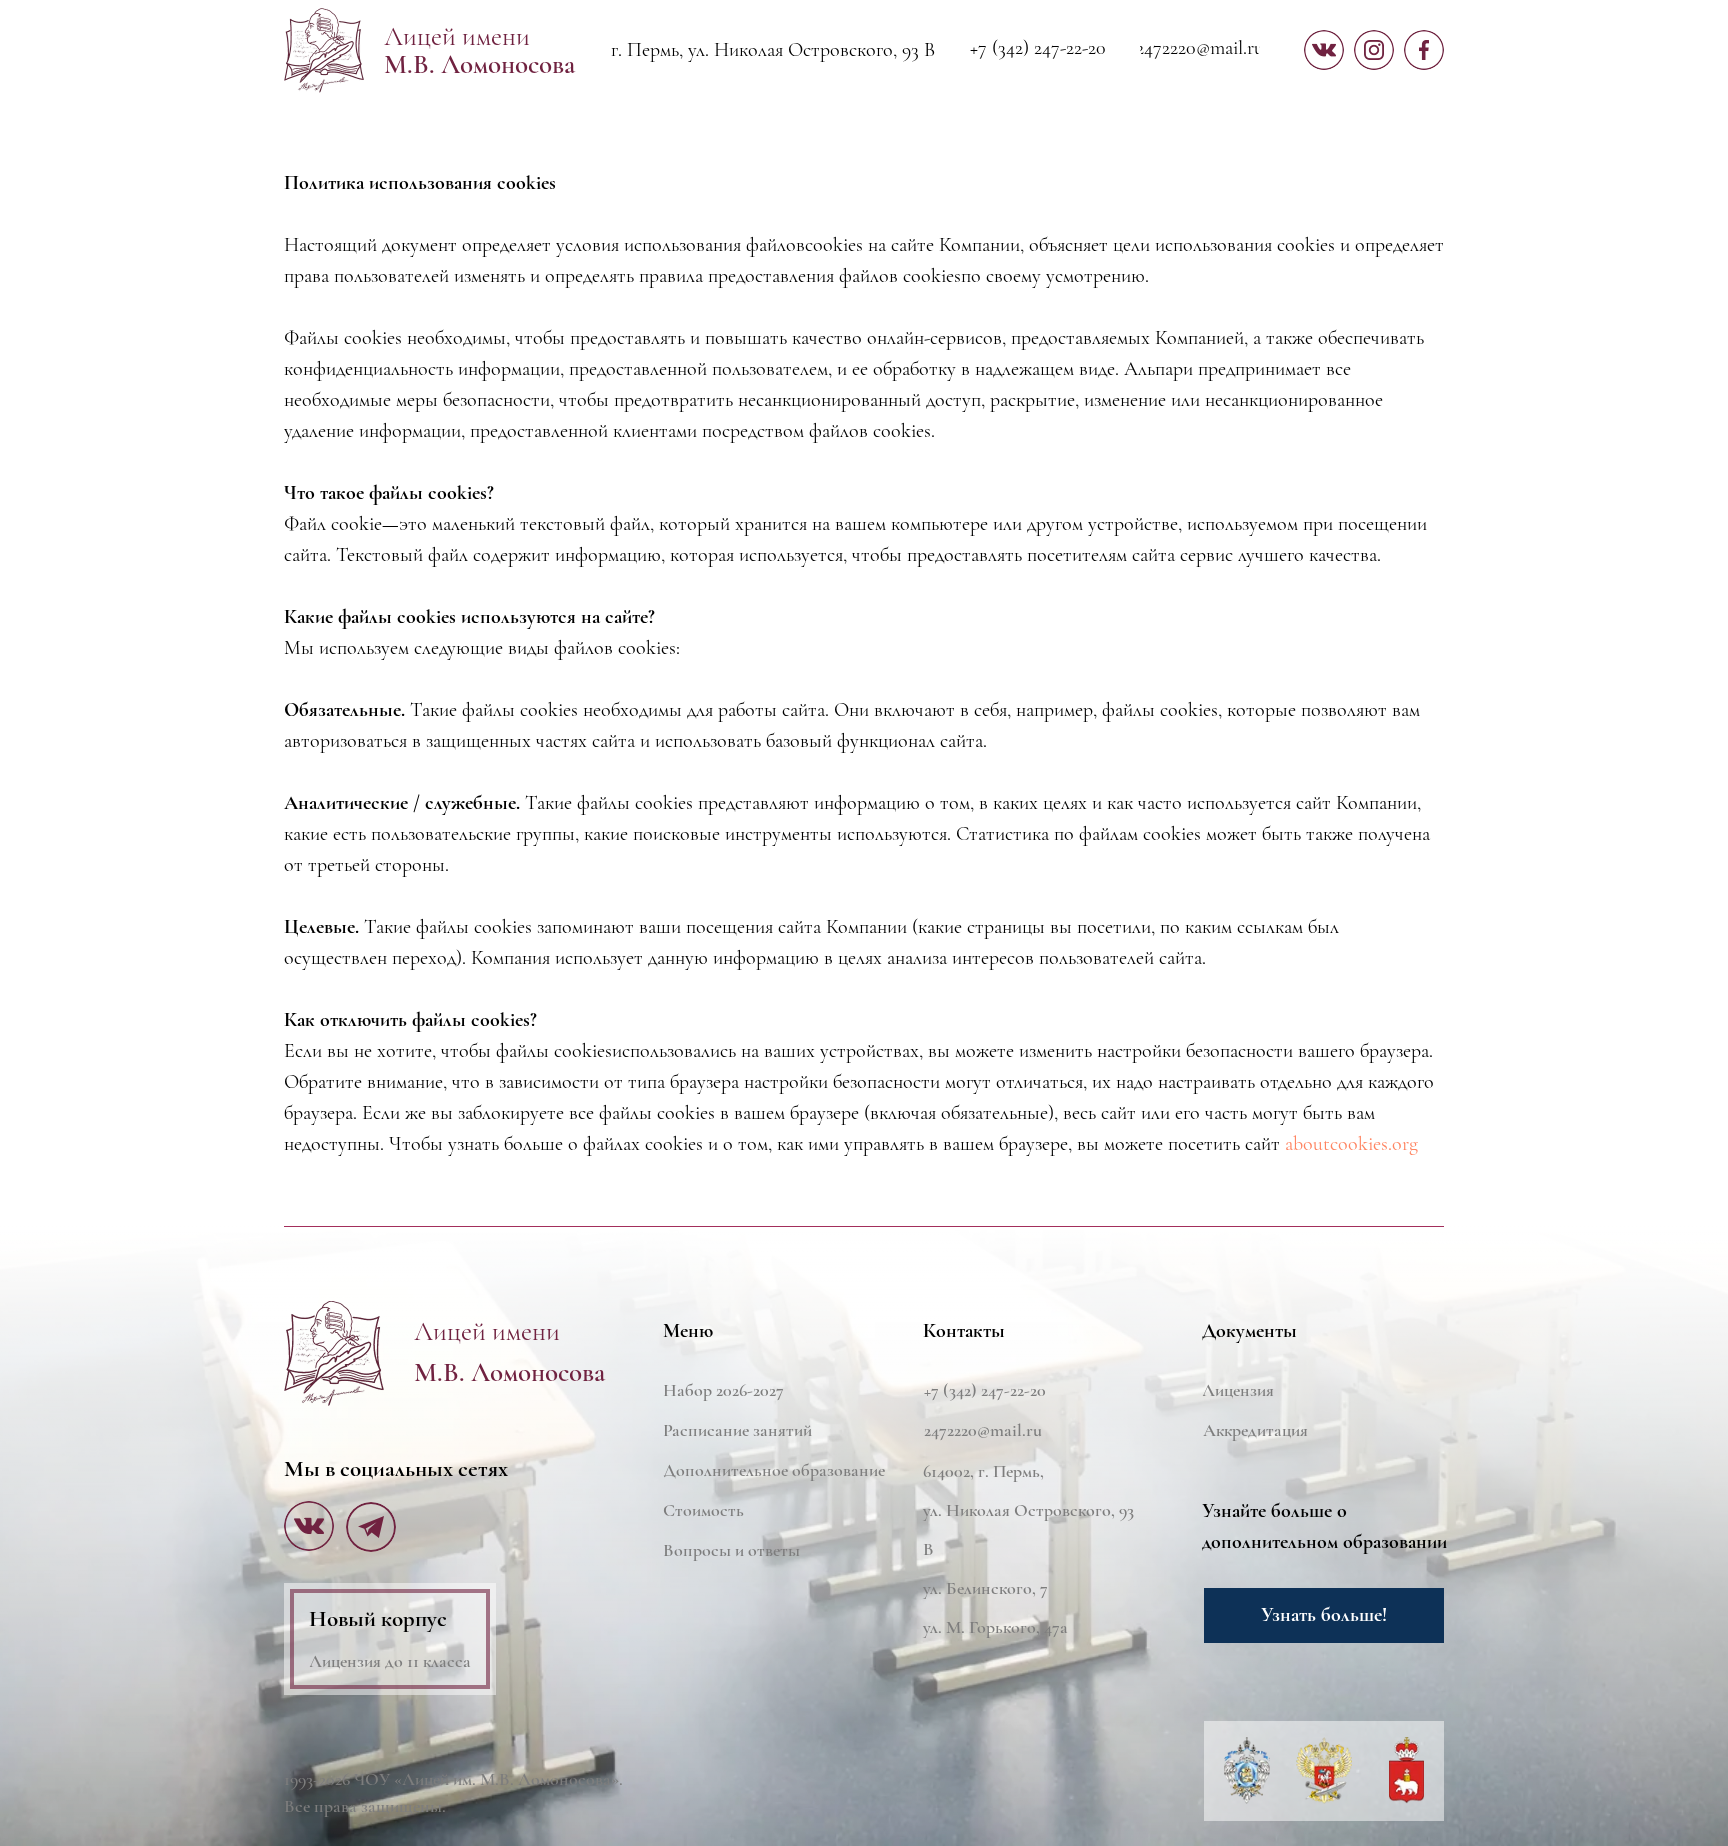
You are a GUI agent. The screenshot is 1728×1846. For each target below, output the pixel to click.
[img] (334, 1353)
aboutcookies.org (1351, 1144)
